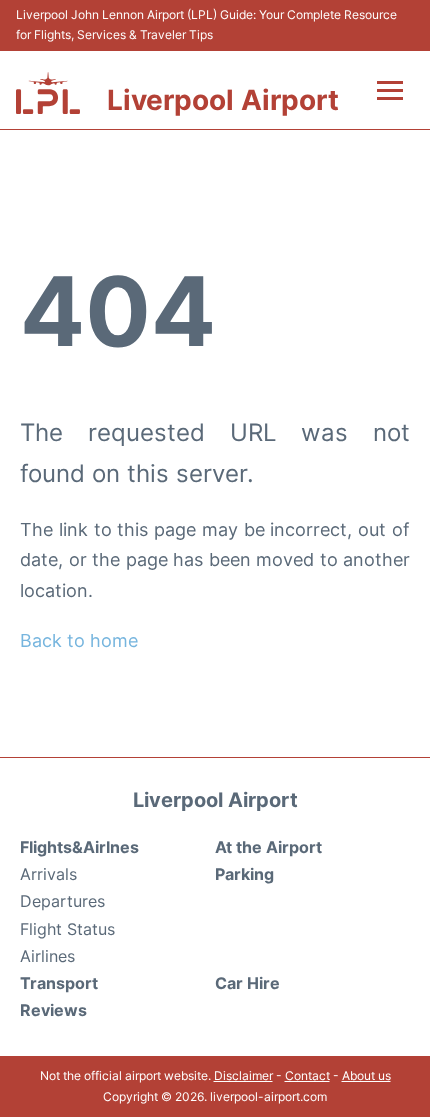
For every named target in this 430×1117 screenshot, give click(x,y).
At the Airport (268, 847)
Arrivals (48, 874)
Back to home (79, 640)
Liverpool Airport (223, 100)
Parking (244, 874)
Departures (62, 901)
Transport (59, 983)
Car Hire (247, 983)
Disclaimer (243, 1075)
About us (366, 1075)
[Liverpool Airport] (48, 93)
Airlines (47, 956)
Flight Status (67, 929)
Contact (307, 1075)
